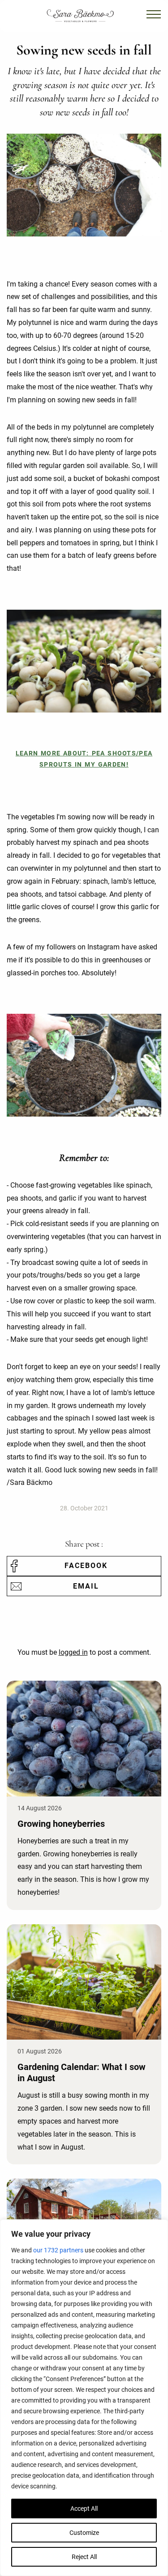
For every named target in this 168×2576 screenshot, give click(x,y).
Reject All (84, 2557)
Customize (84, 2533)
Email (86, 1586)
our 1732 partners (58, 2250)
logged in (73, 1652)
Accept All (84, 2509)
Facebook (86, 1566)
